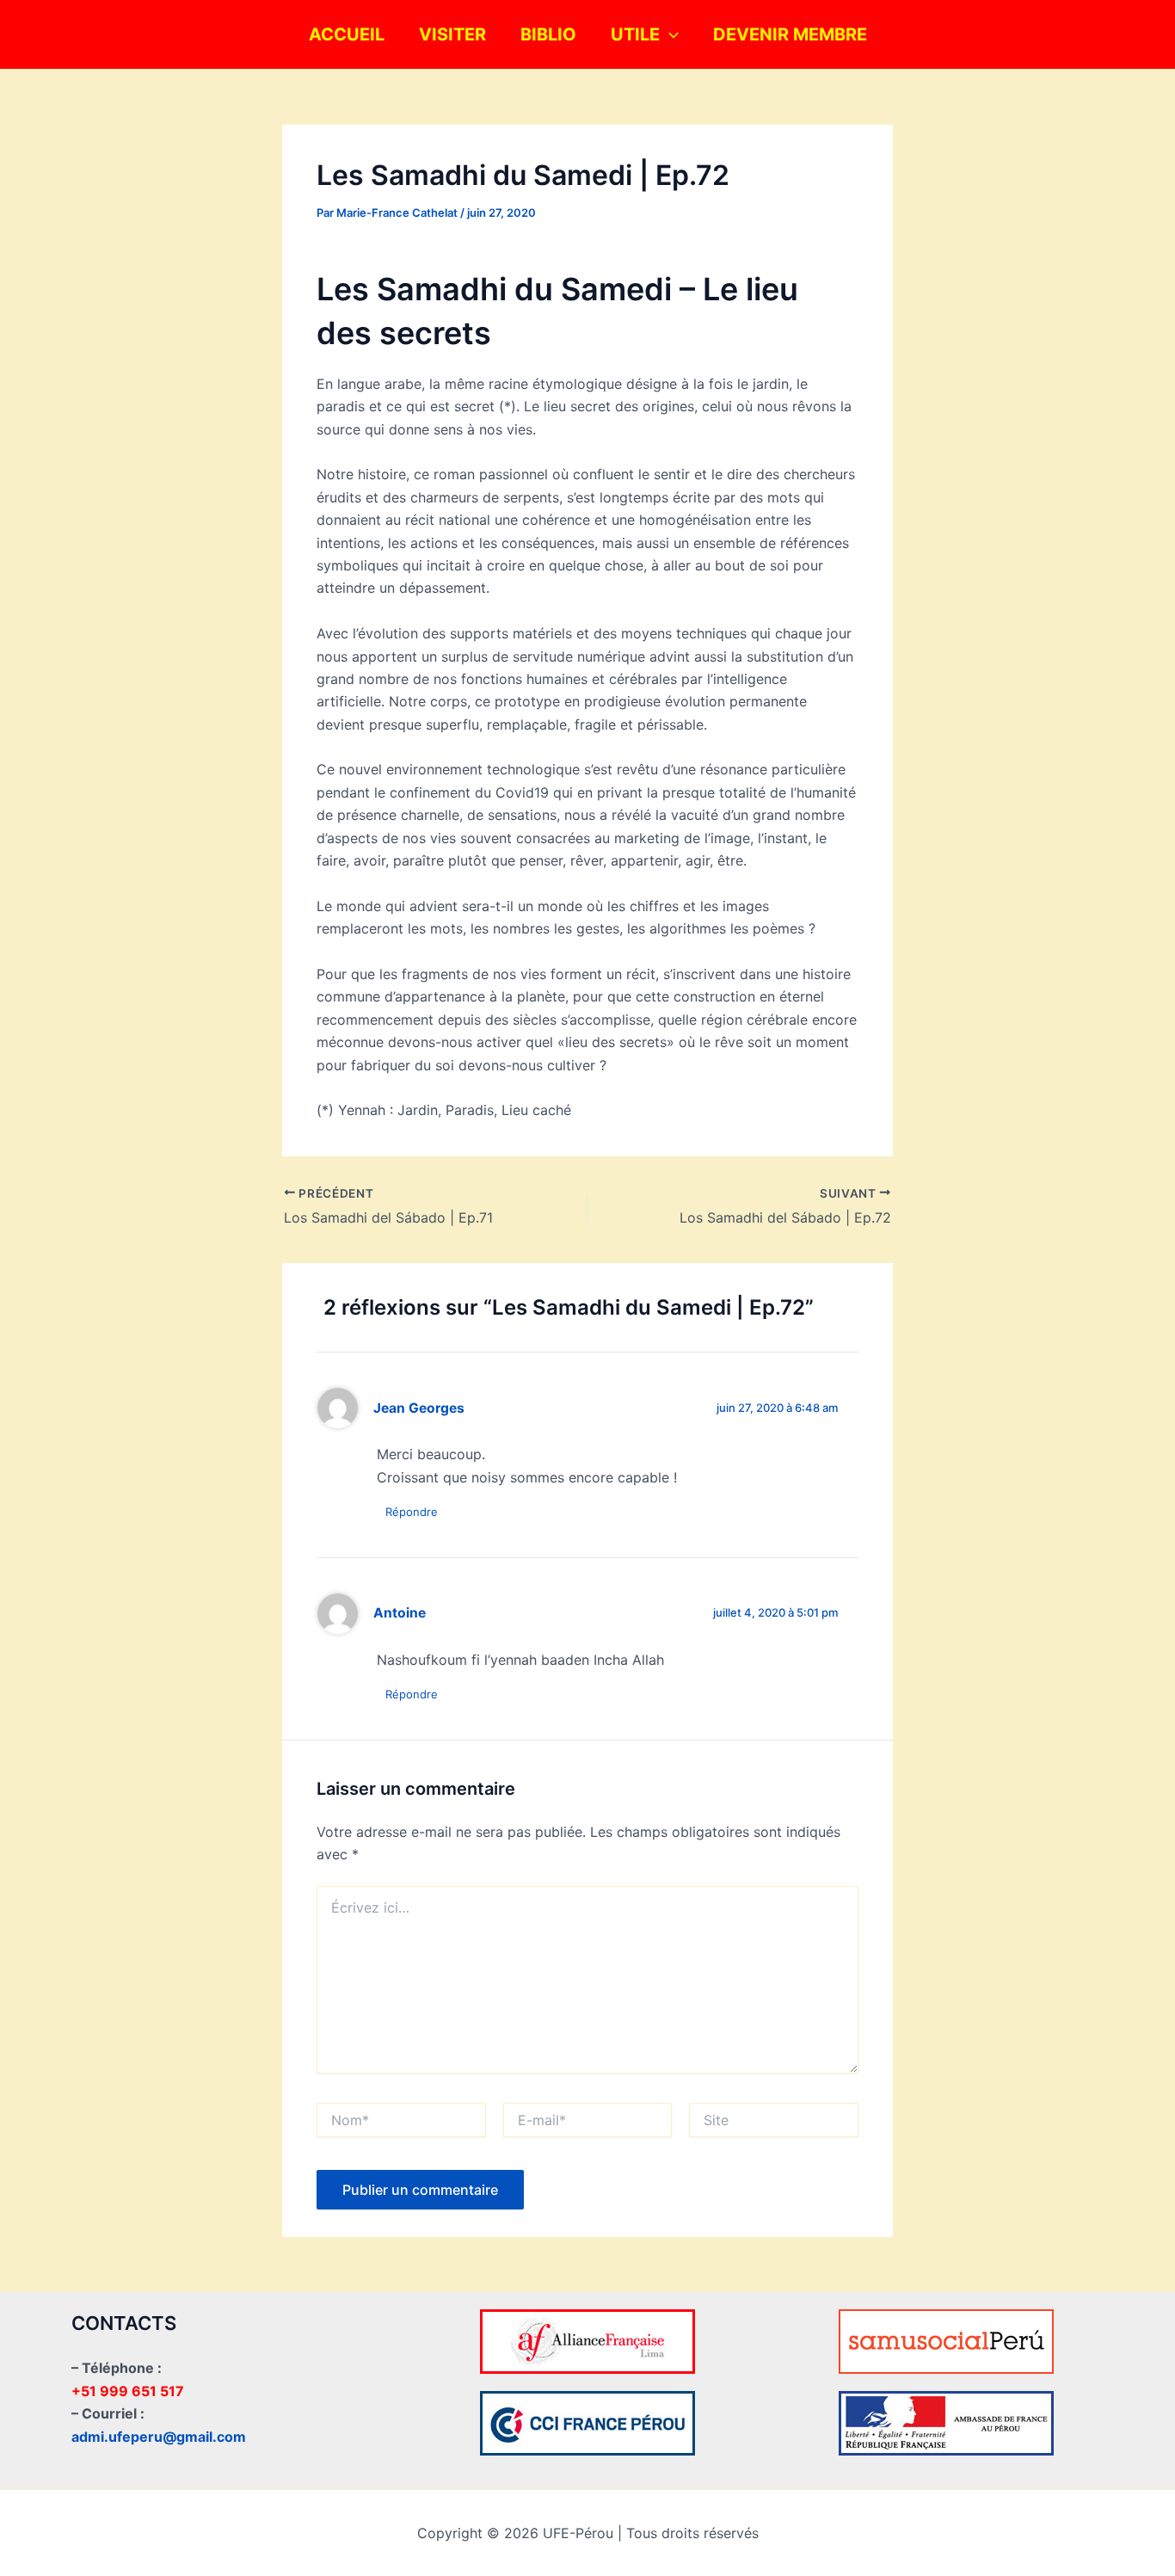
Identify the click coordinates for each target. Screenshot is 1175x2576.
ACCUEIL (347, 34)
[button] (669, 34)
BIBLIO (548, 34)
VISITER (452, 34)
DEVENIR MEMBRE (790, 34)
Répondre (412, 1512)
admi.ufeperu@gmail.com (159, 2437)
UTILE (635, 34)
